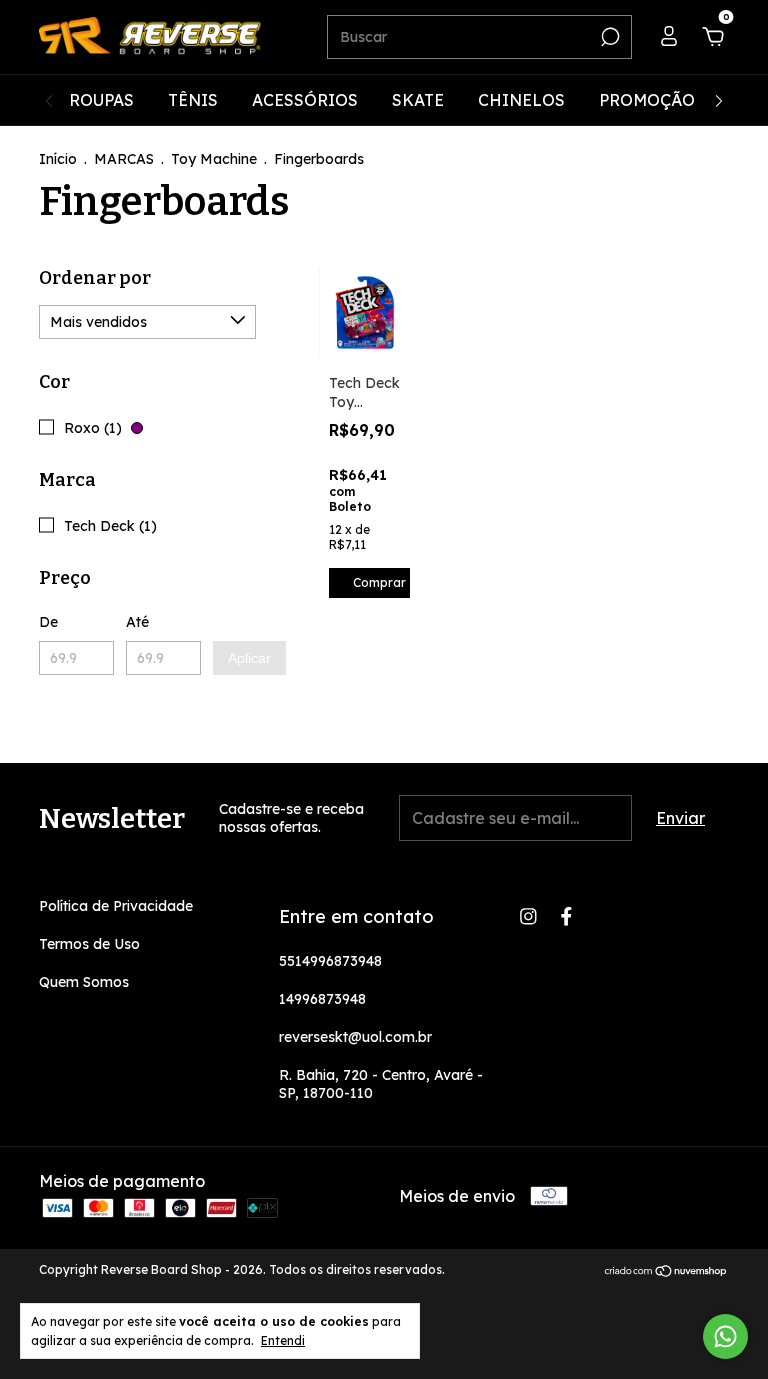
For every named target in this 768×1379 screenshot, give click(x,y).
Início (58, 159)
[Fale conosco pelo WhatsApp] (725, 1336)
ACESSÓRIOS (305, 100)
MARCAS (124, 159)
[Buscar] (608, 37)
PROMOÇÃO (647, 100)
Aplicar (249, 658)
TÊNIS (193, 100)
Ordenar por (95, 278)
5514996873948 (330, 961)
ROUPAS (101, 100)
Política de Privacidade (116, 906)
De (48, 622)
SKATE (418, 100)
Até (137, 622)
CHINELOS (521, 100)
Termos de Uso (89, 944)
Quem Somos (84, 982)
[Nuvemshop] (666, 1272)
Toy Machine (214, 159)
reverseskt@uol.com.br (355, 1037)
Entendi (283, 1340)
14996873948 (322, 999)
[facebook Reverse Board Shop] (566, 916)
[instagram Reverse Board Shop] (528, 916)
